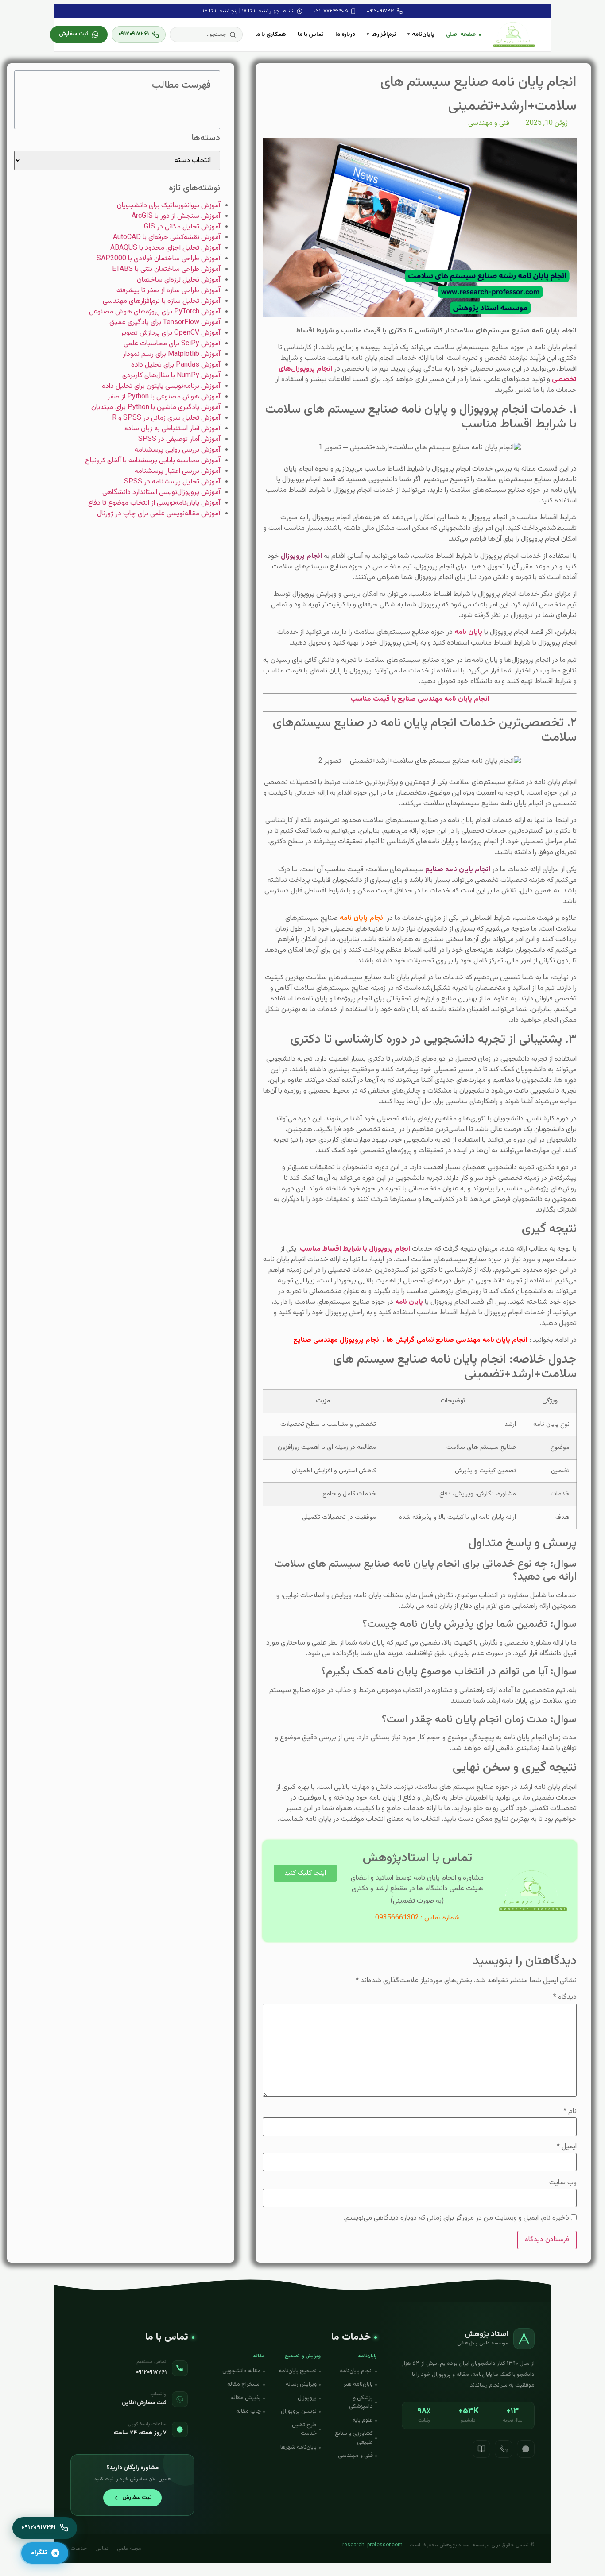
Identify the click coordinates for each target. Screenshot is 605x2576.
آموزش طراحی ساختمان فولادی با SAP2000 (158, 259)
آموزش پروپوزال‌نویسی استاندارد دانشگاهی (161, 492)
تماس (102, 2549)
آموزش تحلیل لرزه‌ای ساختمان (178, 280)
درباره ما (345, 34)
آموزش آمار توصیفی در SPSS (179, 439)
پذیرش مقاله (246, 2398)
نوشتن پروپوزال (299, 2411)
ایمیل (567, 2147)
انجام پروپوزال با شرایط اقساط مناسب (356, 1249)
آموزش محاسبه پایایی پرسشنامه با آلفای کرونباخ (153, 461)
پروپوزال (307, 2398)
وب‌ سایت (563, 2183)
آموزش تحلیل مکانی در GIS (182, 227)
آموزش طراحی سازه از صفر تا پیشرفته (168, 291)
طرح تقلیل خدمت (304, 2429)
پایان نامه (469, 632)
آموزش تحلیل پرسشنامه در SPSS (172, 482)
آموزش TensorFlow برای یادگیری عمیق (165, 322)
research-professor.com (372, 2545)
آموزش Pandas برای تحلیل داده (176, 365)
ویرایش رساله (301, 2384)
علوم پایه (363, 2420)
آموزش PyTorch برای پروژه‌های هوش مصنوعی (155, 312)
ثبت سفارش (74, 34)
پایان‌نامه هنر (358, 2384)
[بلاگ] (481, 2449)
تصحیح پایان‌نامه (298, 2371)
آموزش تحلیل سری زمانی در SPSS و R (166, 418)
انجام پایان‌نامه (356, 2371)
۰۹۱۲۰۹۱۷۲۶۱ (381, 11)
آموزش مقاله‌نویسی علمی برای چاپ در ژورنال (159, 514)
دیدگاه (565, 1997)
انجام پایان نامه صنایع (459, 870)
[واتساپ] (526, 2449)
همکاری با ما (271, 34)
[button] (206, 35)
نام (570, 2112)
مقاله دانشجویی (242, 2371)
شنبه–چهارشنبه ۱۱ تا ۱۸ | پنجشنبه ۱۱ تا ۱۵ (248, 11)
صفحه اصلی (461, 34)
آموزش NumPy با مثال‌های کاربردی (171, 376)
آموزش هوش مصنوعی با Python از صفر (164, 397)
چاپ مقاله (248, 2411)
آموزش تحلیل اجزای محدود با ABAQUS (165, 248)
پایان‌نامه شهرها (299, 2447)
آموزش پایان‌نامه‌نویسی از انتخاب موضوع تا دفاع (154, 503)
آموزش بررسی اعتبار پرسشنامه (177, 471)
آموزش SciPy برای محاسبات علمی (172, 344)
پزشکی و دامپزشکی (361, 2402)
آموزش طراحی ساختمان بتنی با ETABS (166, 269)
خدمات (79, 2549)
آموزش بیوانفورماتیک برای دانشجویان (169, 206)
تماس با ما (311, 34)
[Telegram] (305, 1902)
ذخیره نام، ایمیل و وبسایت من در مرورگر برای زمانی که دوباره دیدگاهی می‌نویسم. (456, 2218)
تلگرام (39, 2553)
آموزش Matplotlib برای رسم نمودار (171, 354)
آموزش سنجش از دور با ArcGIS (176, 216)
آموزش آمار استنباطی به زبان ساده (172, 429)
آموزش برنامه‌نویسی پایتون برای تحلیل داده (161, 386)
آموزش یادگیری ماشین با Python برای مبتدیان (156, 407)
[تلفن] (504, 2449)
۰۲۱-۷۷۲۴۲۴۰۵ (331, 11)
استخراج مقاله (244, 2384)
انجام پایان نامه (363, 918)
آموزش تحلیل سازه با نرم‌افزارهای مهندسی (161, 301)
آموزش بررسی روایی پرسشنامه (177, 450)
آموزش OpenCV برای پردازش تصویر (171, 333)
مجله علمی (129, 2549)
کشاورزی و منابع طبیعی (354, 2438)
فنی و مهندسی (489, 123)
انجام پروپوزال (301, 556)
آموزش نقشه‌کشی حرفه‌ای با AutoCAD (167, 238)
